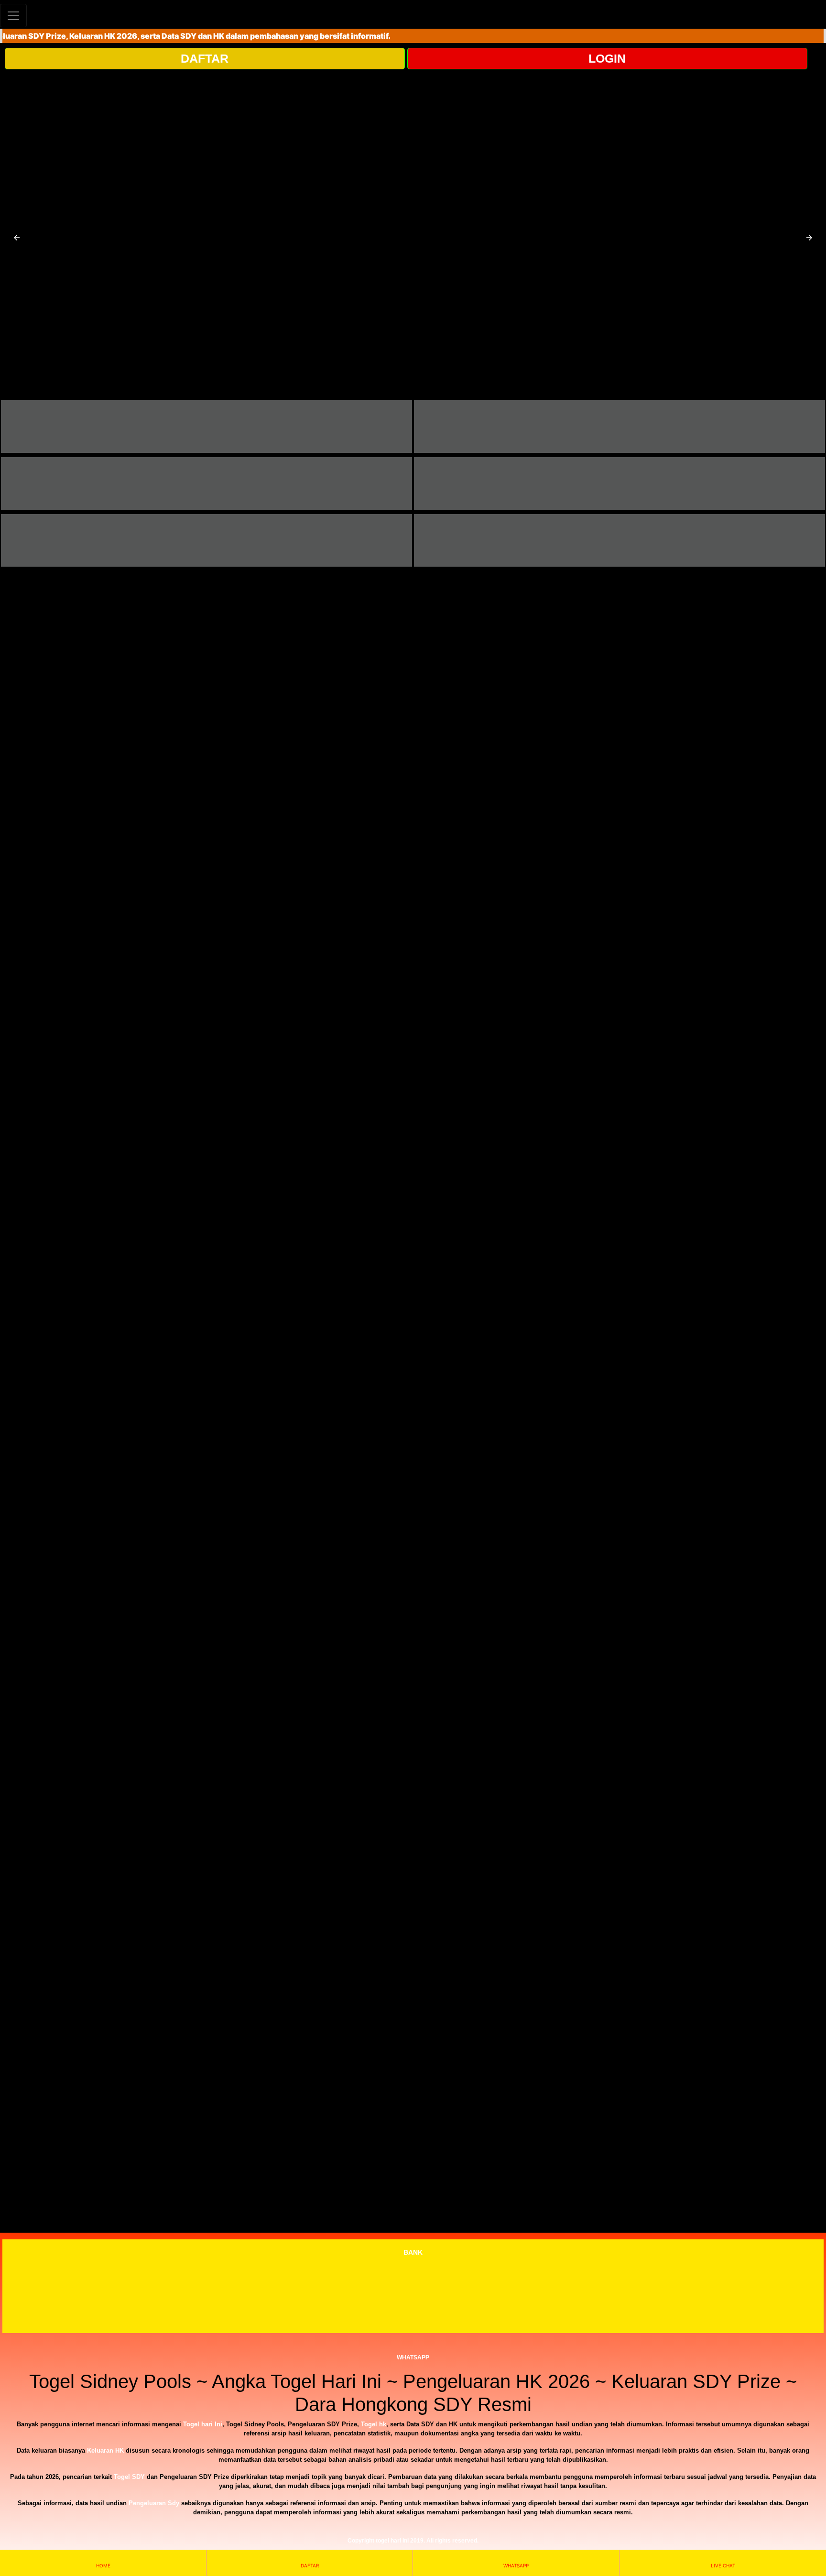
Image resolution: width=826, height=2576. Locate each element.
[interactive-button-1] (206, 427)
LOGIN (607, 58)
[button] (17, 238)
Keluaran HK (105, 2450)
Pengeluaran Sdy (154, 2503)
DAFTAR (205, 58)
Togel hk (374, 2424)
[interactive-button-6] (619, 540)
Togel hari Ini (203, 2424)
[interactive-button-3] (206, 483)
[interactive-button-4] (619, 483)
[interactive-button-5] (206, 540)
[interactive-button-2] (619, 427)
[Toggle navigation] (13, 16)
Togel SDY (129, 2477)
